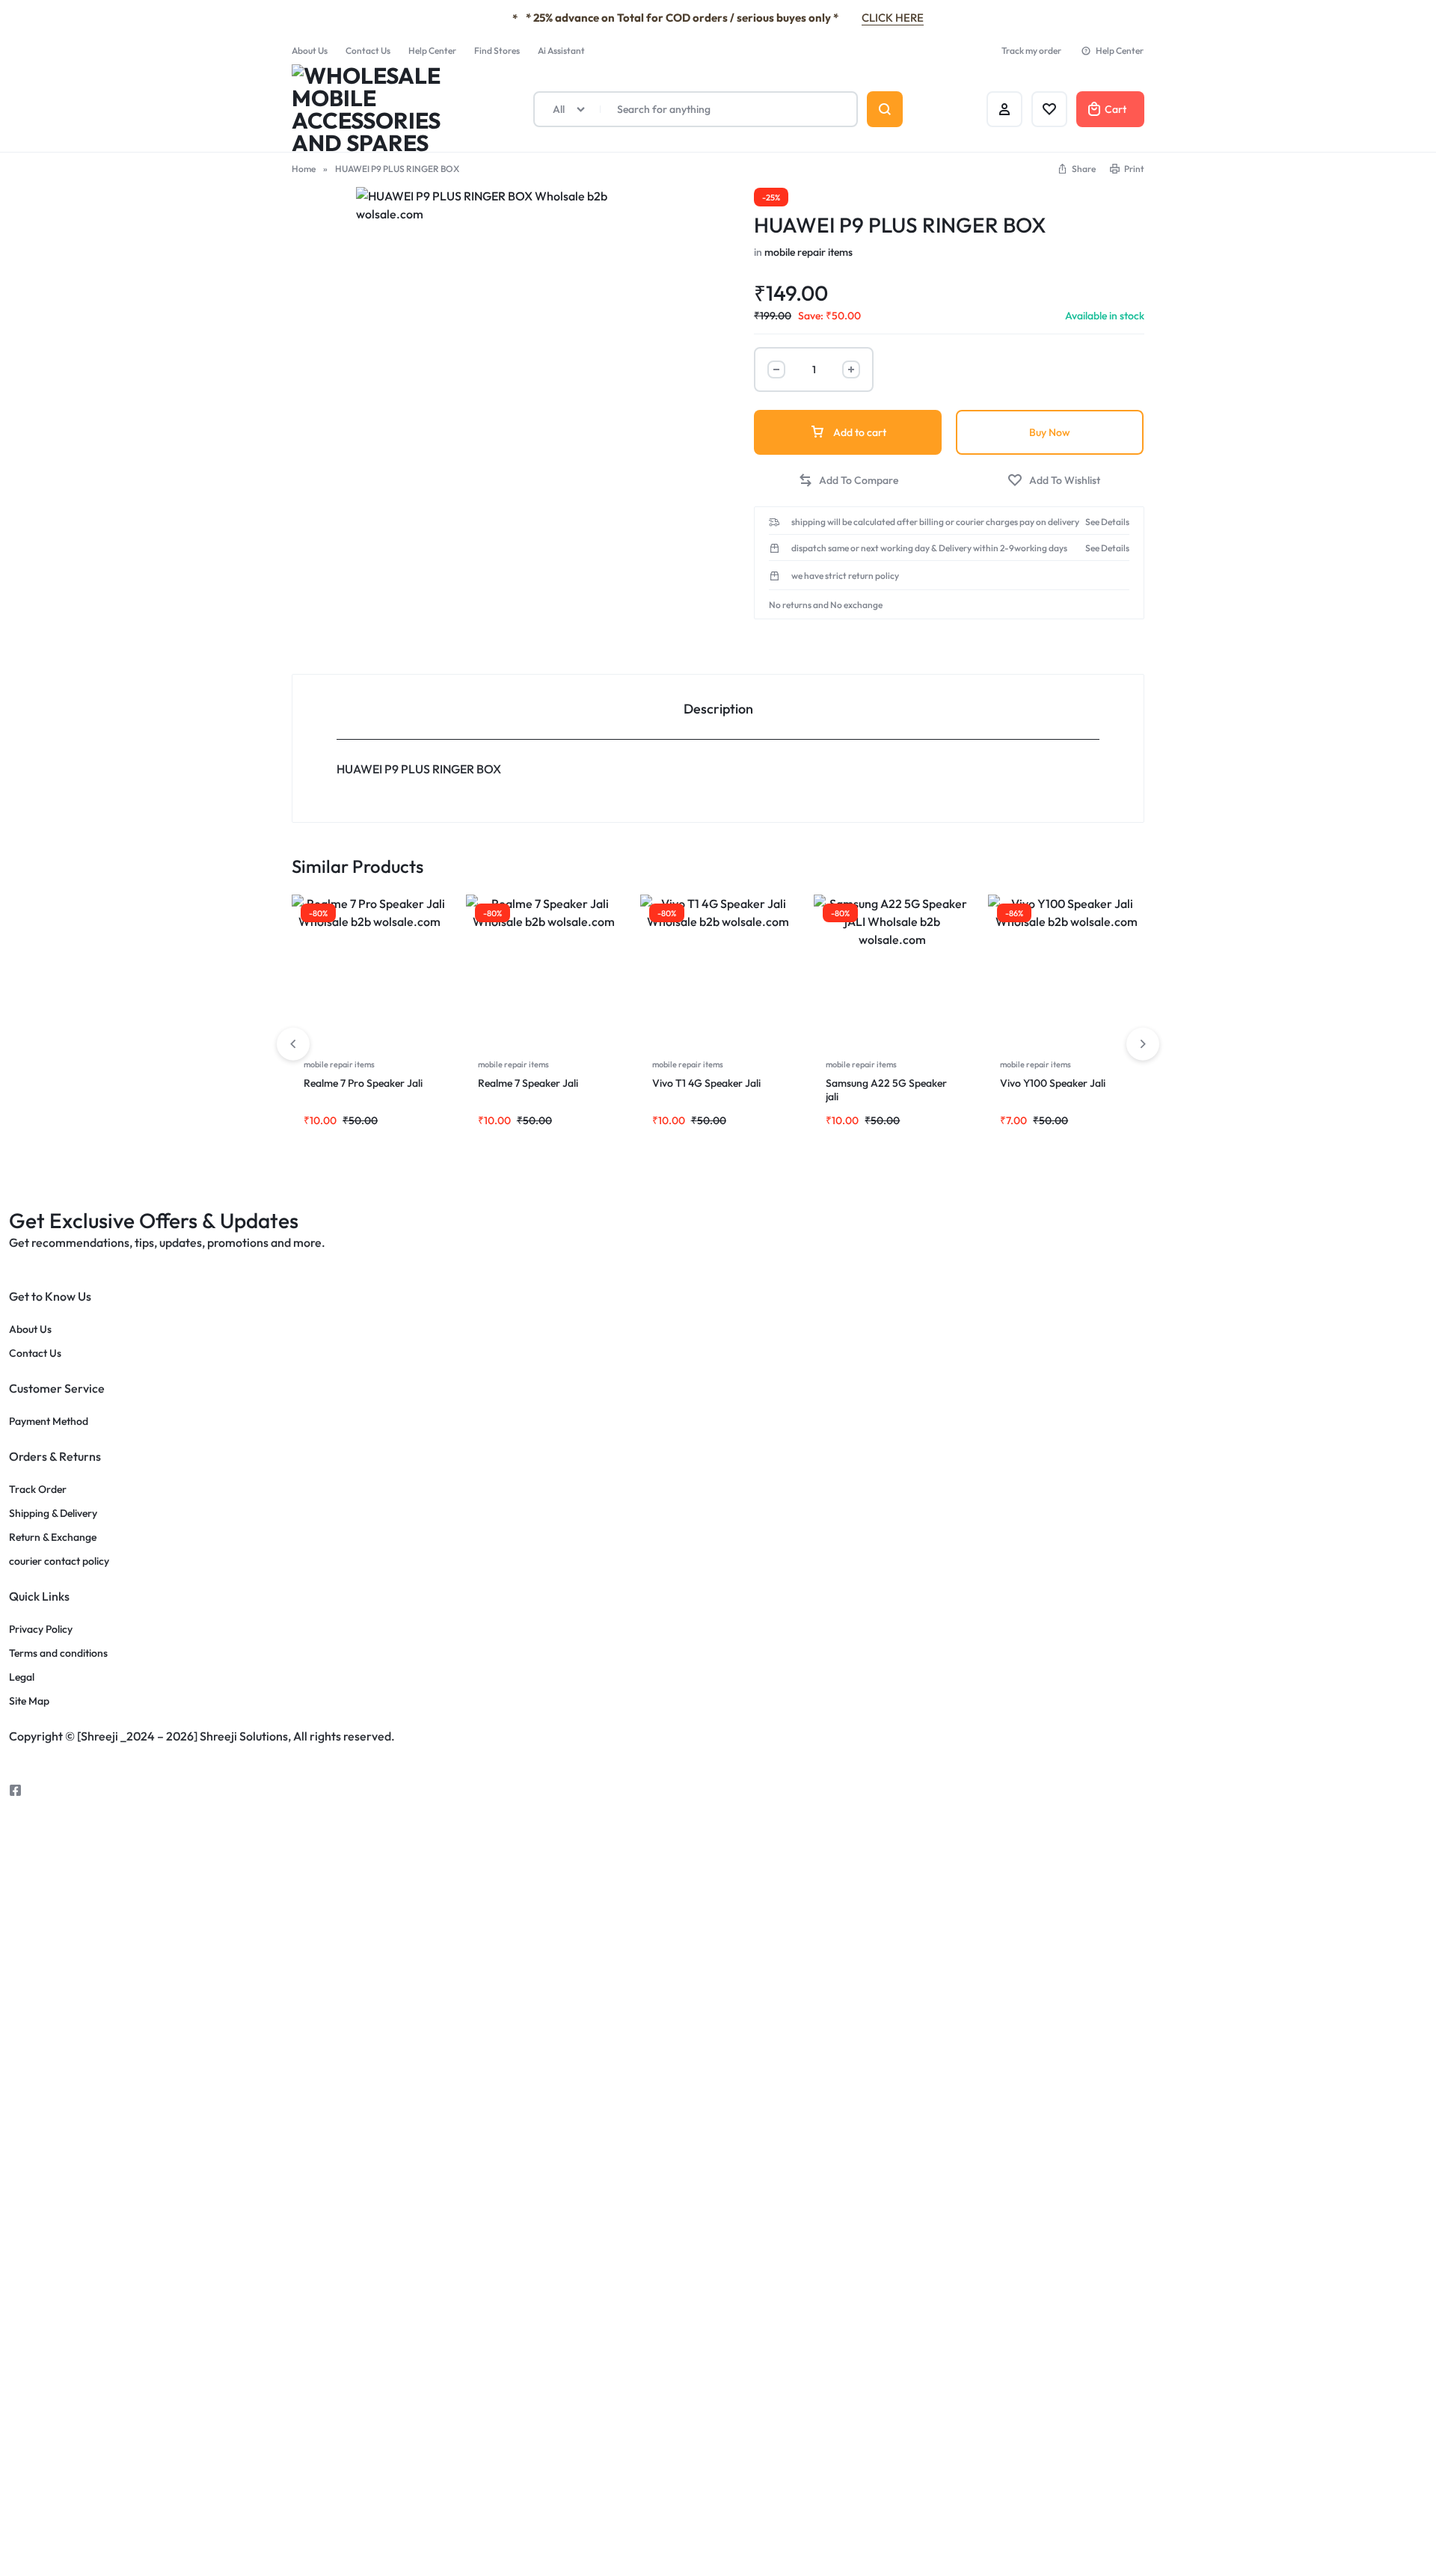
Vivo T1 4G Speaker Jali (708, 1083)
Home (304, 169)
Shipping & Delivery (53, 1514)
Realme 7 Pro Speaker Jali (364, 1083)
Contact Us (368, 50)
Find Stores (497, 50)
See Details (1107, 522)
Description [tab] (718, 709)
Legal (22, 1677)
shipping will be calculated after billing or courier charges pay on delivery (935, 522)
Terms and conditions (58, 1653)
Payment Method (49, 1422)
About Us (310, 50)
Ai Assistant (561, 50)
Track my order (1031, 50)
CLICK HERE (893, 18)
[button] (1076, 169)
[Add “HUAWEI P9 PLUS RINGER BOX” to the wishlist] (1054, 481)
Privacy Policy (41, 1629)
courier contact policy (59, 1561)
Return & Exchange (53, 1537)
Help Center (432, 50)
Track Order (38, 1490)
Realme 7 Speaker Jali (529, 1083)
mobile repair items (808, 252)
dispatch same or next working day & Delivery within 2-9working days (929, 548)
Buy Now (1050, 432)
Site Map (29, 1701)
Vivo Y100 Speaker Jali (1054, 1083)
